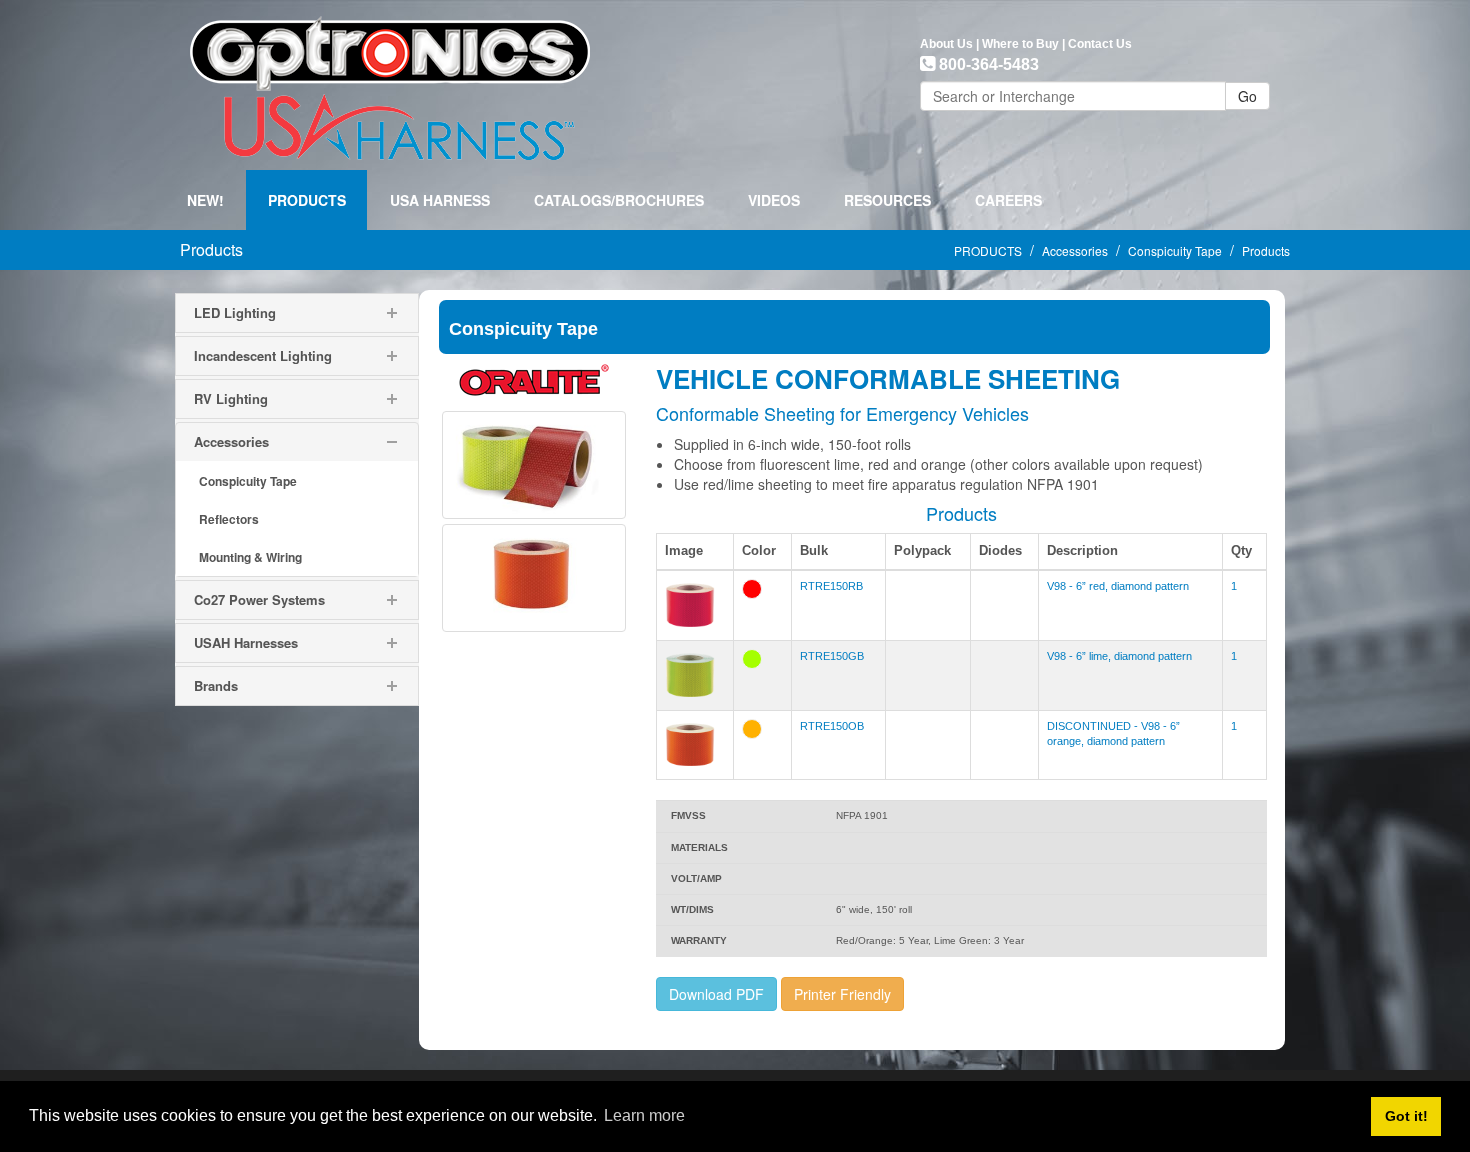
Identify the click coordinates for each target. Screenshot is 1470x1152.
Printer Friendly (842, 994)
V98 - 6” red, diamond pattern (1118, 586)
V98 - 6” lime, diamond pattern (1119, 656)
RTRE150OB (832, 726)
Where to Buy (1020, 44)
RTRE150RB (831, 586)
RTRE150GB (832, 656)
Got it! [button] (1406, 1116)
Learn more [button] (644, 1115)
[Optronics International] (390, 83)
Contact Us (1100, 44)
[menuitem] (307, 200)
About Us (946, 44)
